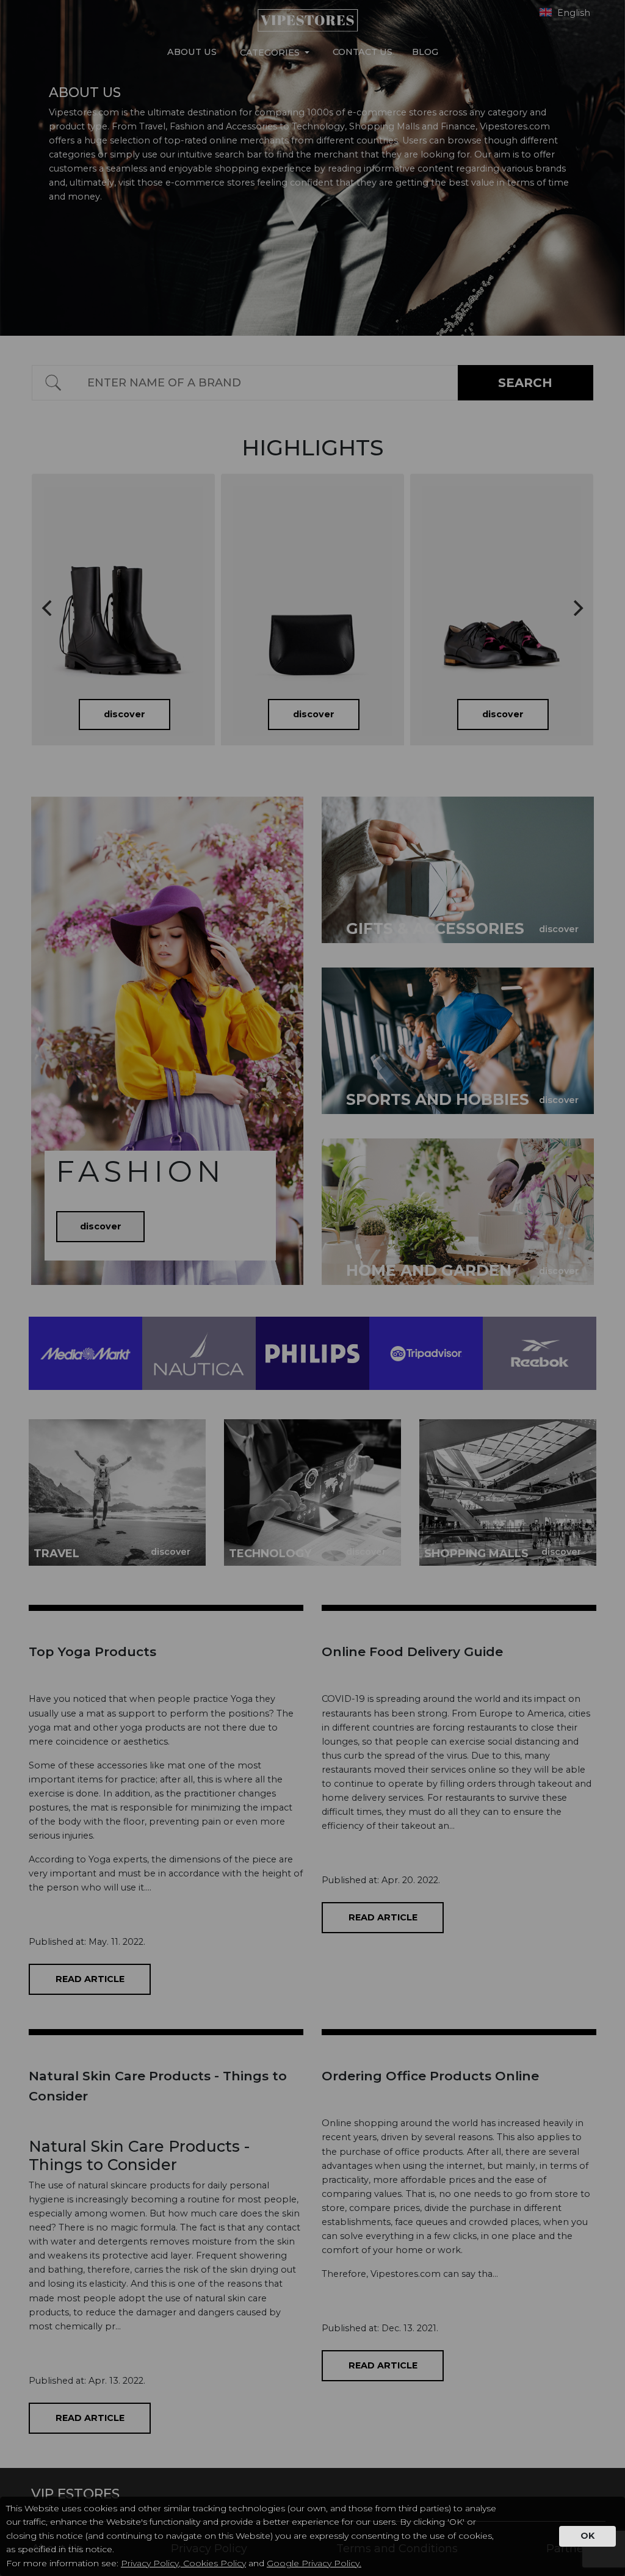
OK (587, 2536)
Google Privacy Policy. (314, 2563)
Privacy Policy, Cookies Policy (183, 2563)
